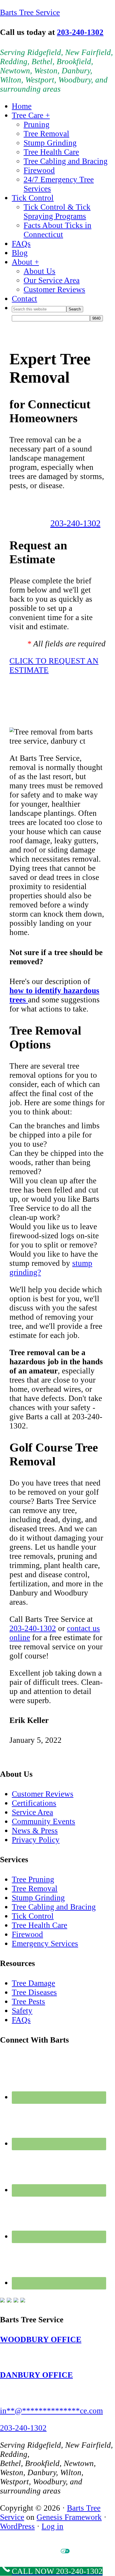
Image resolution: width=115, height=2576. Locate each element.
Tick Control (33, 1916)
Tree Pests (28, 2001)
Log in (52, 2526)
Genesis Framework (69, 2517)
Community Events (43, 1821)
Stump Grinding (38, 1898)
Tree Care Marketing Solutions (71, 2556)
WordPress (17, 2526)
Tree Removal (35, 1889)
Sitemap (102, 2551)
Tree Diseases (34, 1992)
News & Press (35, 1831)
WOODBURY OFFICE (41, 2339)
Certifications (34, 1803)
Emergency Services (45, 1944)
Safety (22, 2011)
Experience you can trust (59, 715)
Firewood (27, 1934)
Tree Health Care (40, 1925)
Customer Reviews (43, 1794)
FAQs (21, 2020)
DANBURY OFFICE (36, 2375)
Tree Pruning (33, 1879)
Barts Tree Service (30, 12)
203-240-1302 (80, 32)
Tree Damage (33, 1983)
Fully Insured (73, 706)
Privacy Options (82, 2551)
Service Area (32, 1812)
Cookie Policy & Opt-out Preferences (32, 2551)
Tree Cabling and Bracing (54, 1907)
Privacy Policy (36, 1840)
